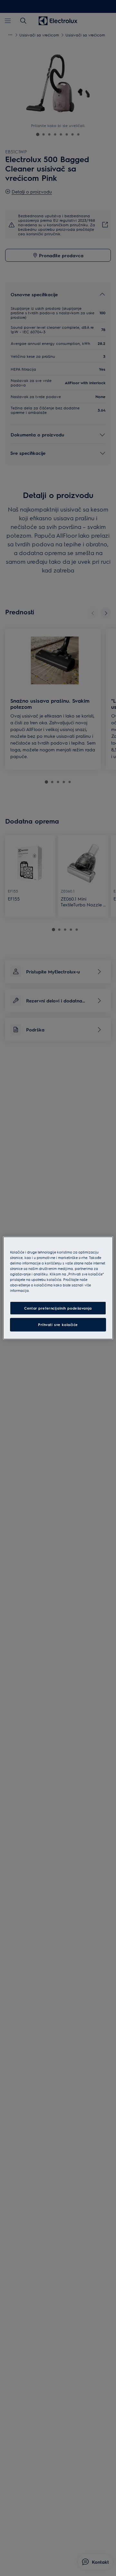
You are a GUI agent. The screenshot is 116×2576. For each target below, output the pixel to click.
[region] (58, 1288)
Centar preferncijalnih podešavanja (58, 1308)
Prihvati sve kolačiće (58, 1325)
